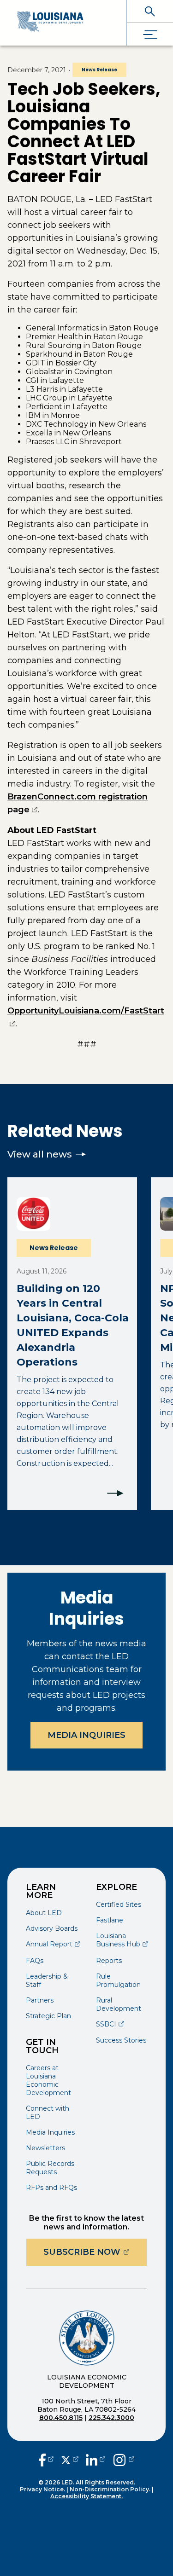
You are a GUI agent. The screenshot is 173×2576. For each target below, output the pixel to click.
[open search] (150, 11)
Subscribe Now (95, 2252)
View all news (40, 1154)
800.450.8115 (61, 2418)
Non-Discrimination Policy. (110, 2489)
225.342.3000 (111, 2418)
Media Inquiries (86, 1735)
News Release (99, 70)
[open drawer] (150, 34)
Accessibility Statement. (86, 2496)
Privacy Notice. (42, 2489)
